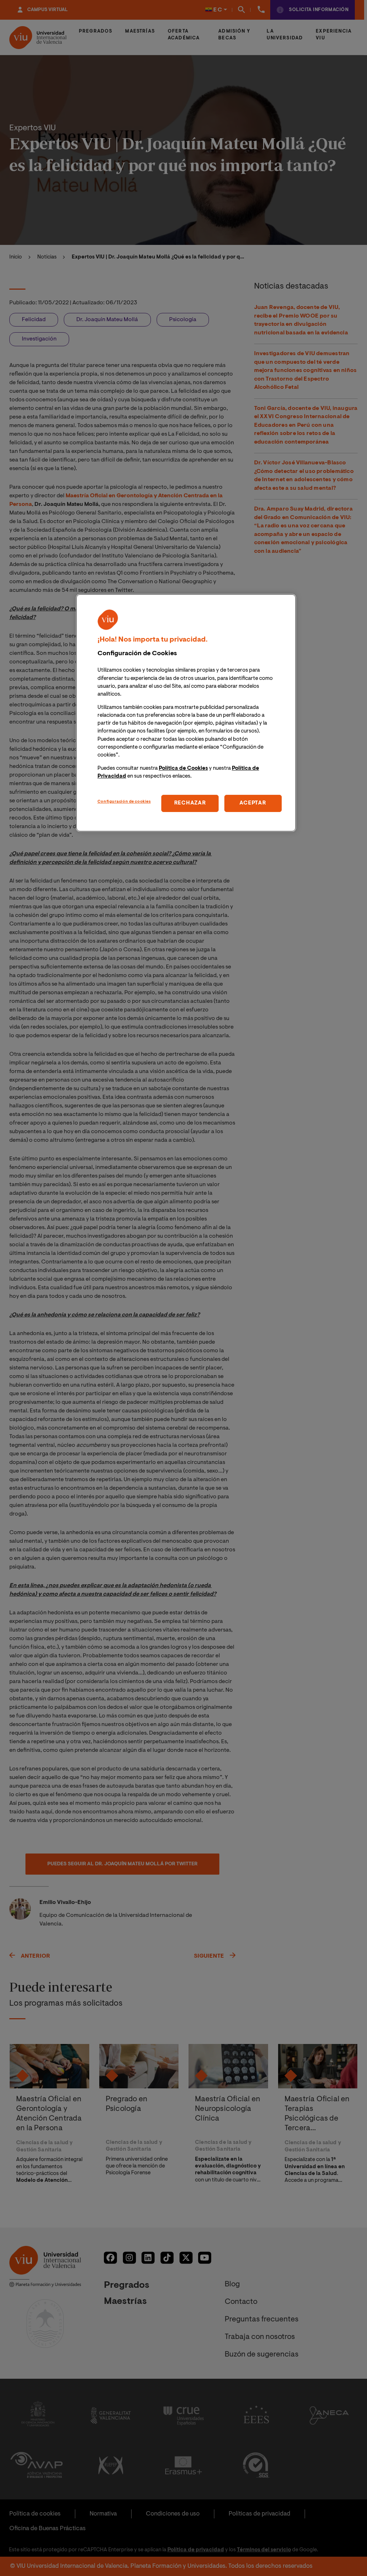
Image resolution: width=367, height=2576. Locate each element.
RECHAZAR (190, 803)
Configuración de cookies (124, 802)
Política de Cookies (183, 769)
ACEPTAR (253, 803)
